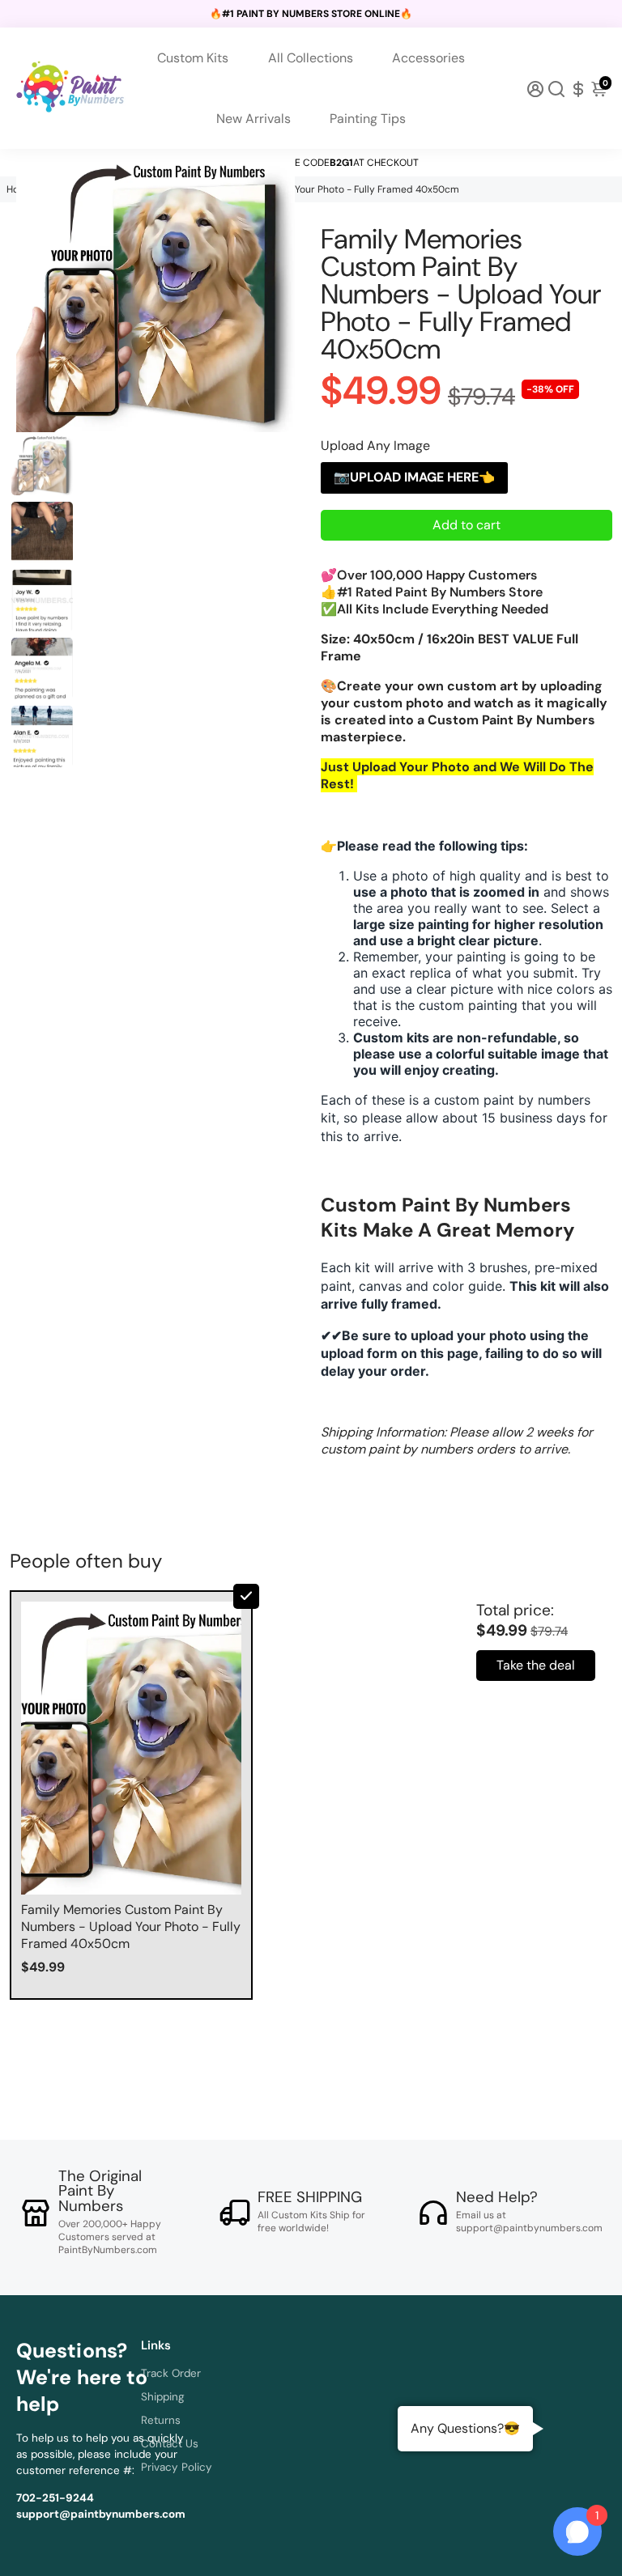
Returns (161, 2420)
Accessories (428, 58)
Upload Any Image (375, 446)
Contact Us (170, 2444)
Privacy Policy (177, 2467)
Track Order (171, 2373)
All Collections (311, 58)
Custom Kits (193, 58)
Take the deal (536, 1665)
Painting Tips (368, 119)
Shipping (163, 2397)
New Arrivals (253, 119)
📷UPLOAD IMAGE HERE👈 (414, 477)
